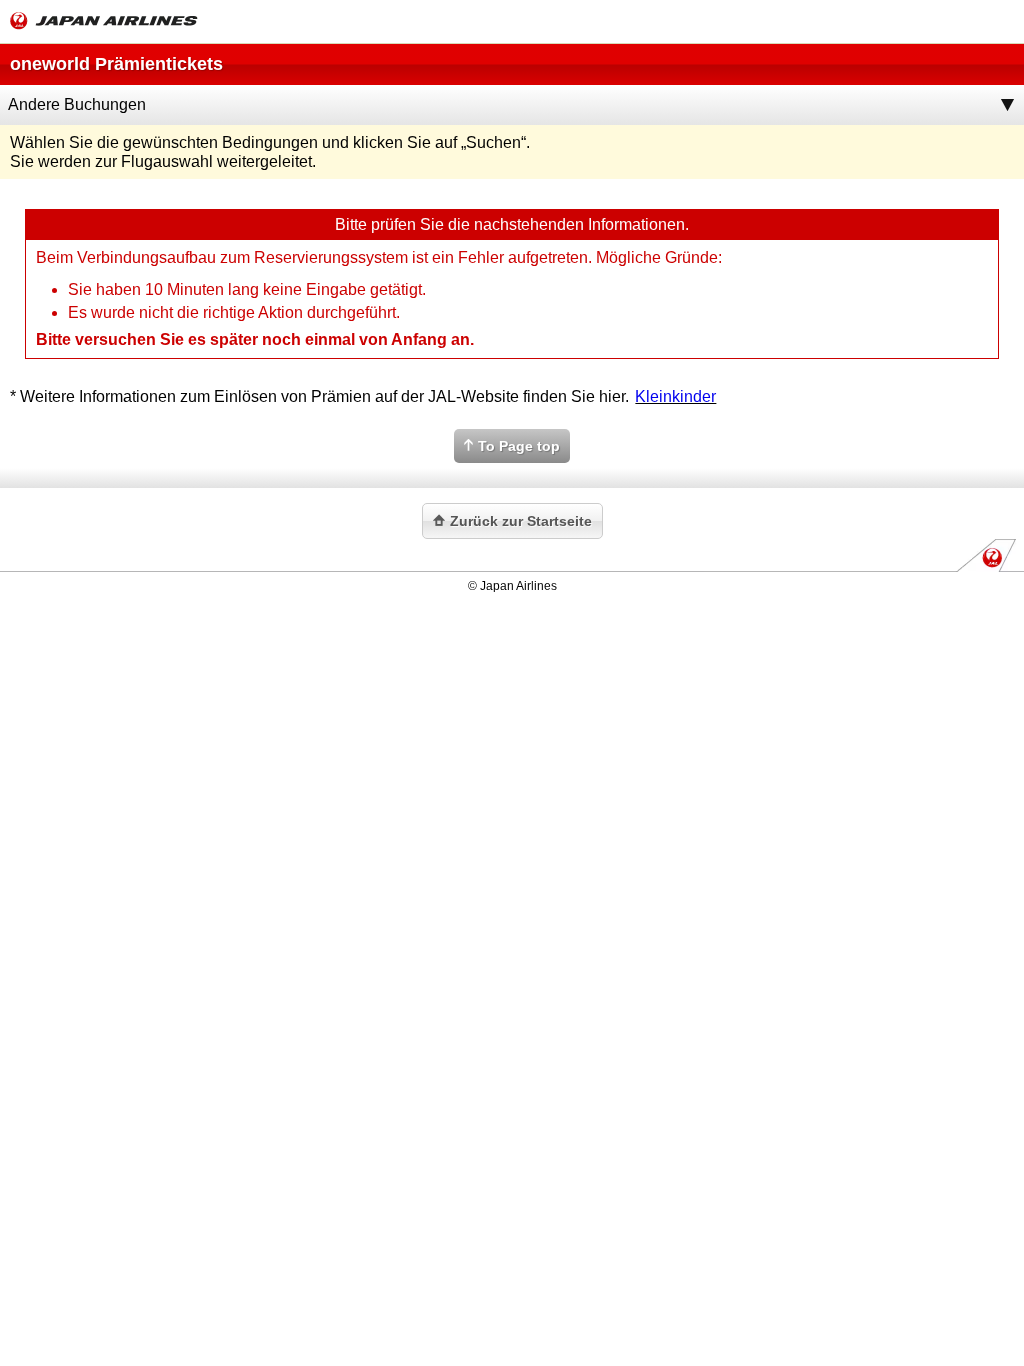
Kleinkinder (675, 396)
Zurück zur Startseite (521, 521)
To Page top (519, 446)
